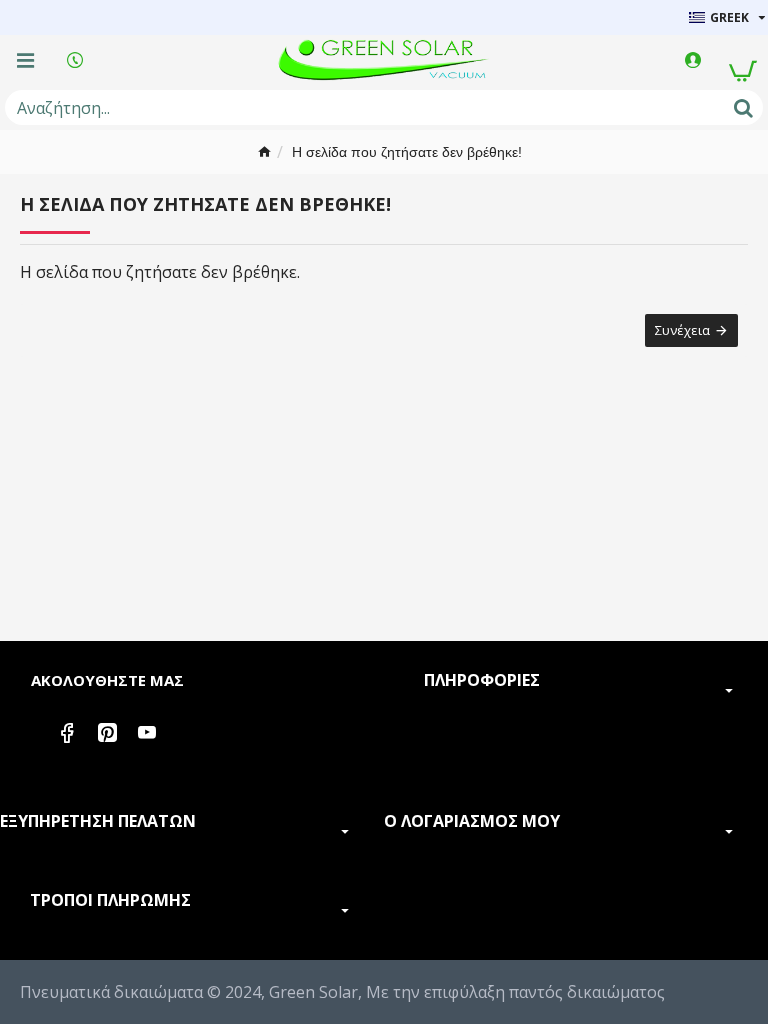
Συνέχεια (682, 330)
